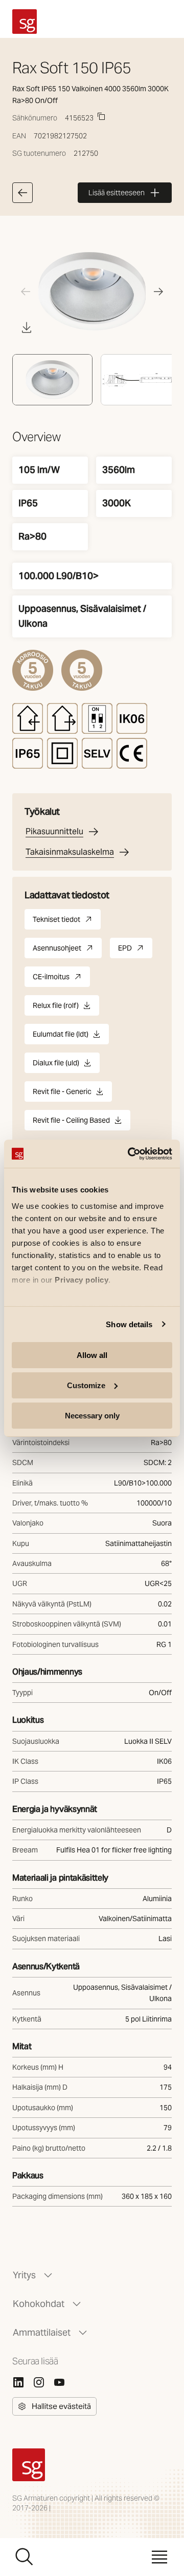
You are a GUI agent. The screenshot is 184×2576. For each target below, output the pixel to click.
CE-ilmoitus (61, 980)
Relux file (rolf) (56, 1008)
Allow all (92, 1355)
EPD (135, 951)
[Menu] (159, 2557)
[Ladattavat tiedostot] (27, 327)
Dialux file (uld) (56, 1066)
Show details (129, 1324)
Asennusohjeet (67, 951)
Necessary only (92, 1415)
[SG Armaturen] (25, 22)
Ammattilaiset (42, 2332)
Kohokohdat (39, 2304)
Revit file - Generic (62, 1094)
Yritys (24, 2275)
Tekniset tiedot (67, 922)
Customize (86, 1385)
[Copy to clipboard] (101, 116)
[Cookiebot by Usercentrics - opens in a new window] (130, 1153)
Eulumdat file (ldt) (61, 1037)
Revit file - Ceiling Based (71, 1123)
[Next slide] (158, 292)
